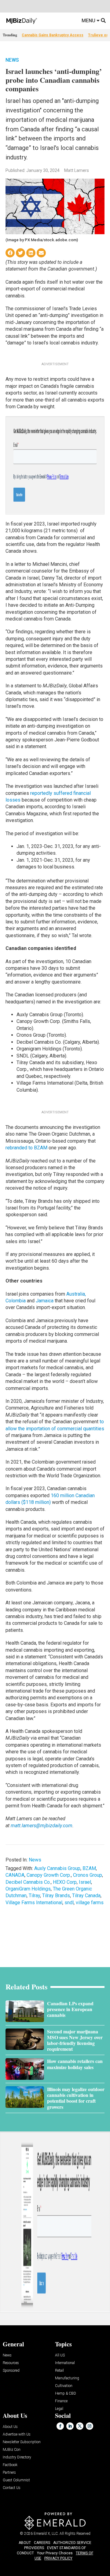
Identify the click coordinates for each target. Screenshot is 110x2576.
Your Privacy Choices (55, 2553)
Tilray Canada (86, 1896)
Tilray (34, 1896)
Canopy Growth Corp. (49, 1875)
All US (60, 2355)
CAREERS (42, 2543)
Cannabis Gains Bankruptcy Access (53, 35)
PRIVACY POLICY (58, 2558)
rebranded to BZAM (26, 1148)
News (12, 60)
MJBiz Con (12, 2450)
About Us (10, 2427)
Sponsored (11, 2371)
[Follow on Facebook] (60, 2426)
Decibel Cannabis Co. (28, 1882)
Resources (11, 2363)
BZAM (89, 1868)
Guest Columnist (16, 2480)
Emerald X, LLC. (46, 2534)
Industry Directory (17, 2457)
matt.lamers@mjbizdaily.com (42, 1826)
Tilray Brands (56, 1896)
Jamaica (45, 1301)
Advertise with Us (17, 2434)
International (65, 2363)
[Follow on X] (80, 2426)
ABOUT (25, 2543)
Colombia (16, 1301)
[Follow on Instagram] (90, 2426)
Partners (9, 2473)
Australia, (76, 1294)
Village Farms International (34, 1903)
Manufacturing (67, 2378)
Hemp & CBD (66, 2394)
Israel (85, 1882)
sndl (69, 1903)
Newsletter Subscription (22, 2442)
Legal (59, 2409)
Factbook (10, 2465)
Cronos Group (88, 1875)
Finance (61, 2401)
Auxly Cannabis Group (57, 1868)
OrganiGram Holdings (28, 1889)
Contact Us (12, 2488)
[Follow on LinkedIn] (70, 2426)
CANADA (15, 1875)
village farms (90, 1903)
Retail (59, 2371)
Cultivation (64, 2386)
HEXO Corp (65, 1882)
